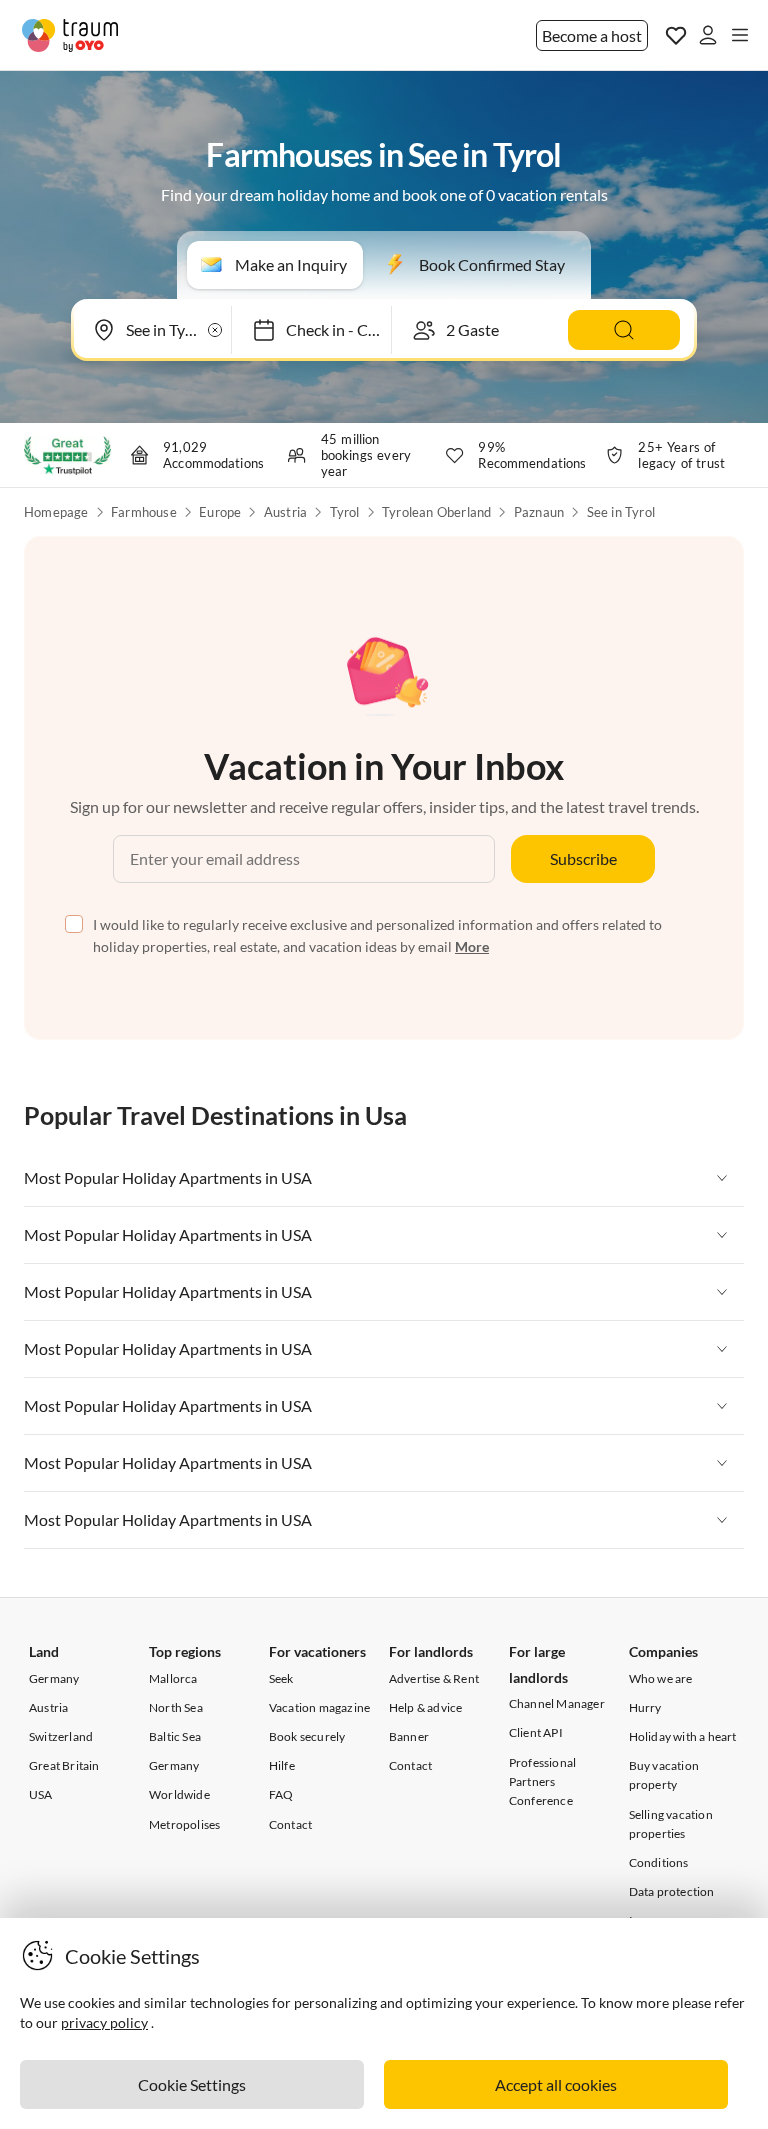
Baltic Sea (175, 1736)
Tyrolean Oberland (436, 512)
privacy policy (104, 2022)
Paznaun (539, 512)
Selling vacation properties (671, 1824)
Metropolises (184, 1824)
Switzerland (61, 1736)
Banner (409, 1736)
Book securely (307, 1736)
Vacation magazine (319, 1707)
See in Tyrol (621, 512)
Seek (281, 1678)
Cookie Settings (192, 2084)
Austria (285, 512)
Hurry (645, 1707)
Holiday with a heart (683, 1736)
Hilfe (282, 1765)
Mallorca (173, 1678)
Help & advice (426, 1707)
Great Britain (64, 1765)
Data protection (672, 1891)
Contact (290, 1824)
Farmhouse (144, 512)
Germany (54, 1678)
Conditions (659, 1862)
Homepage (56, 512)
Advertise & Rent (434, 1678)
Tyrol (345, 512)
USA (41, 1794)
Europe (220, 512)
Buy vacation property (664, 1775)
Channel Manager (557, 1703)
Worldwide (179, 1794)
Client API (536, 1732)
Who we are (661, 1678)
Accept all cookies (556, 2084)
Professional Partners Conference (542, 1781)
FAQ (281, 1794)
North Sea (176, 1707)
